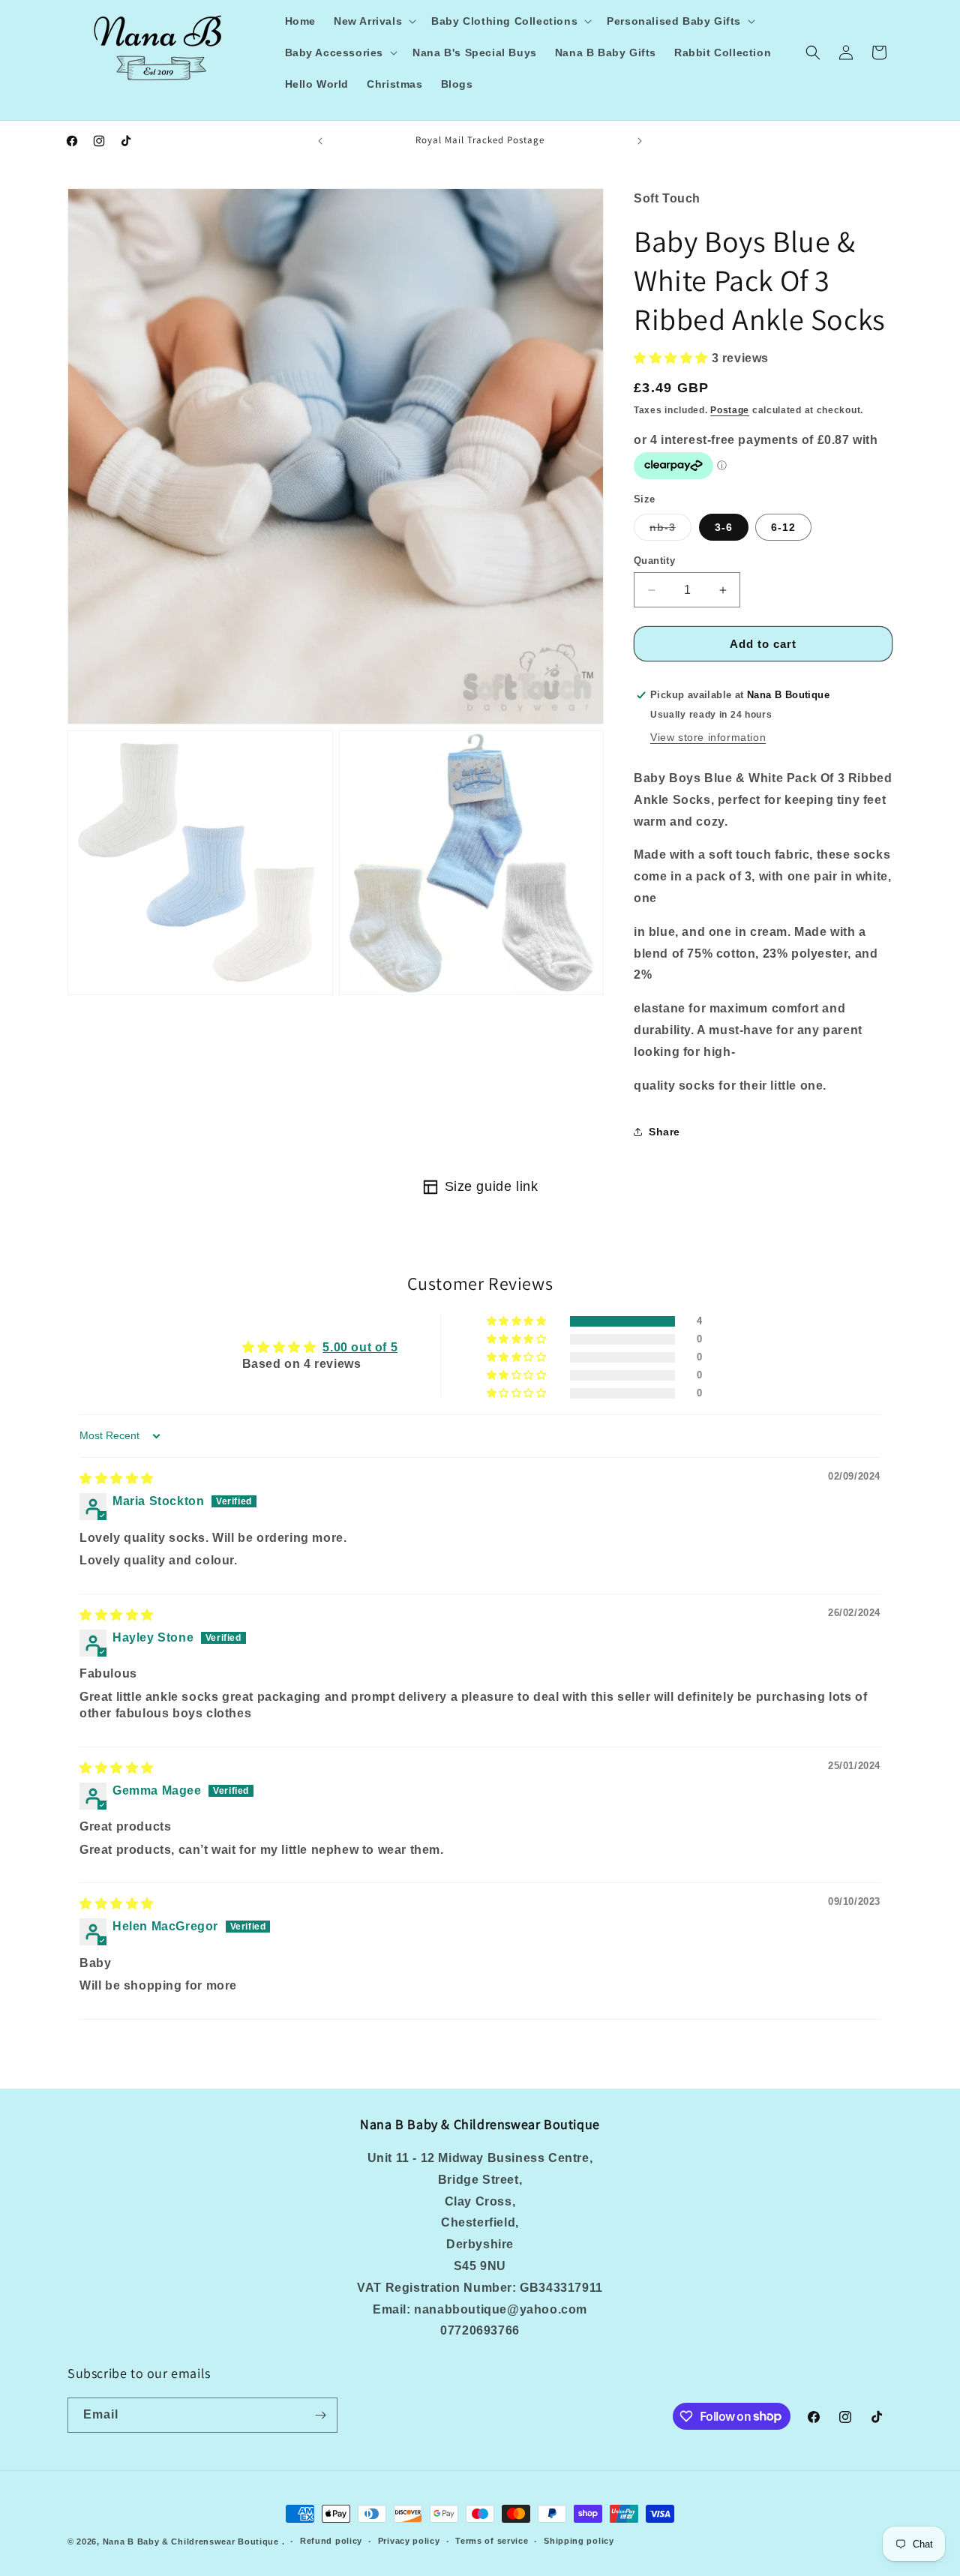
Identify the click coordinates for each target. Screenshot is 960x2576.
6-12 (783, 527)
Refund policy (331, 2541)
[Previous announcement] (320, 141)
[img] (117, 1478)
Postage (730, 410)
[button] (373, 21)
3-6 (724, 527)
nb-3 (670, 531)
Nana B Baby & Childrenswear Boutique (191, 2542)
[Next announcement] (640, 141)
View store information (708, 737)
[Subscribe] (320, 2415)
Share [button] (664, 1132)
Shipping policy (579, 2541)
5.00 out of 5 (360, 1347)
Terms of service (492, 2541)
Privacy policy (409, 2541)
